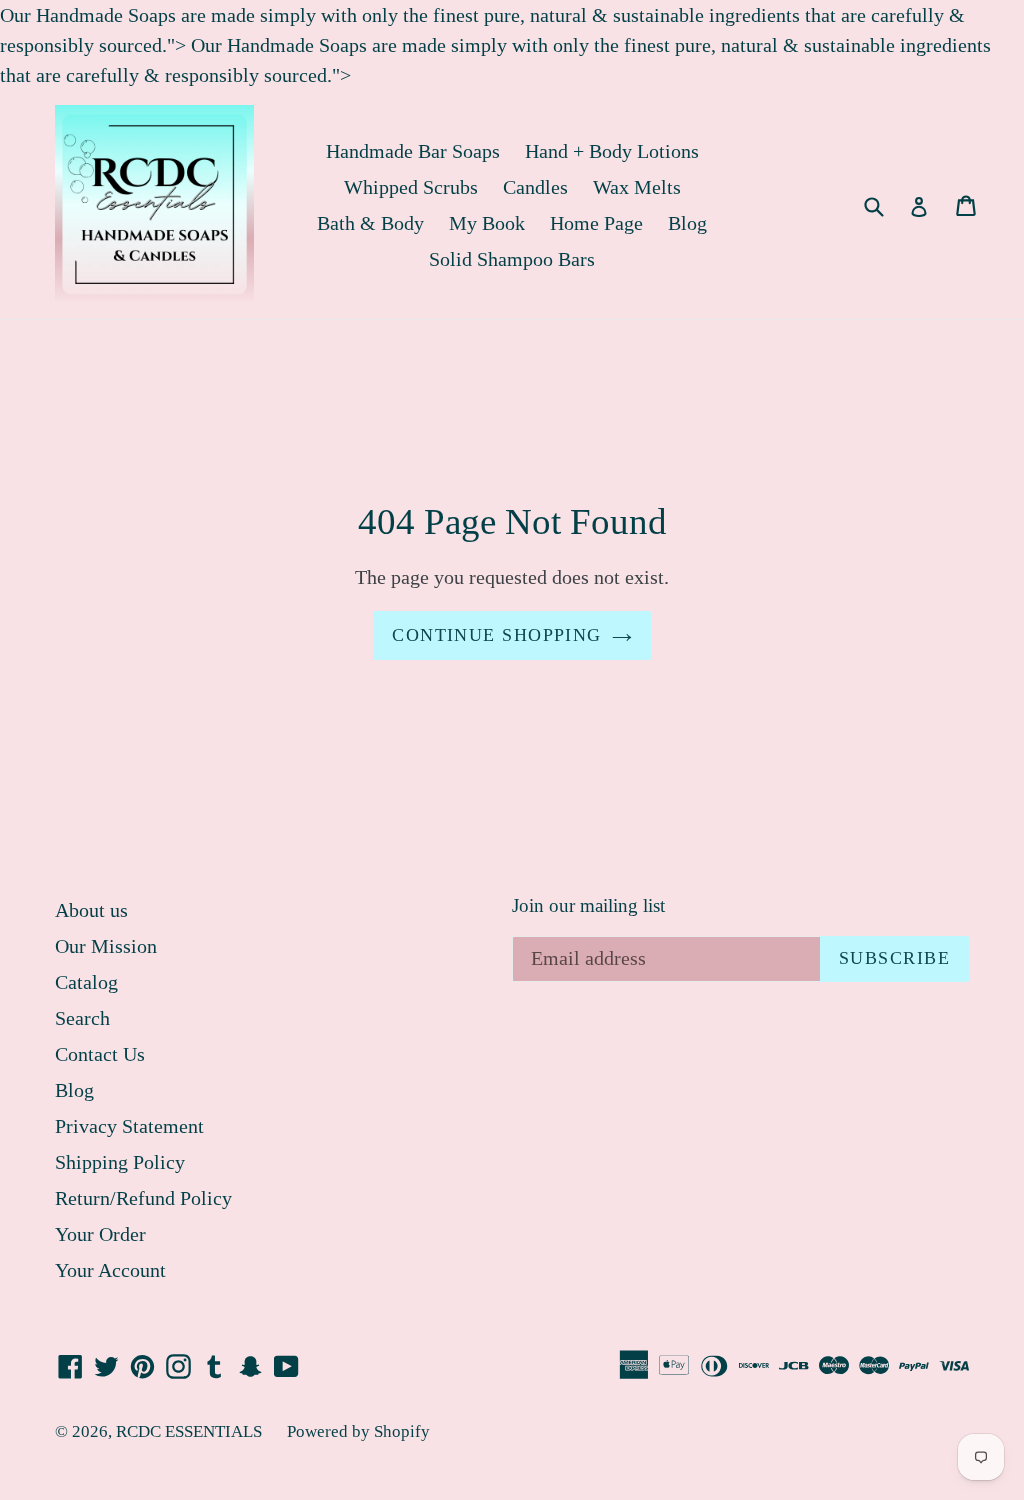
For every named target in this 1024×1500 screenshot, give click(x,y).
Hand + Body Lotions (612, 151)
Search (82, 1018)
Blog (687, 223)
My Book (487, 223)
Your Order (100, 1234)
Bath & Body (370, 223)
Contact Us (100, 1054)
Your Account (110, 1270)
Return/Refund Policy (143, 1198)
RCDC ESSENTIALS (189, 1431)
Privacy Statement (129, 1126)
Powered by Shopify (358, 1431)
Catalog (86, 982)
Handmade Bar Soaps (413, 151)
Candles (535, 187)
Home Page (596, 223)
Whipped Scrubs (411, 187)
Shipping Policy (120, 1162)
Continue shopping (496, 635)
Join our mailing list (588, 905)
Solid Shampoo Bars (512, 259)
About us (91, 910)
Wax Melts (637, 187)
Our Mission (106, 946)
